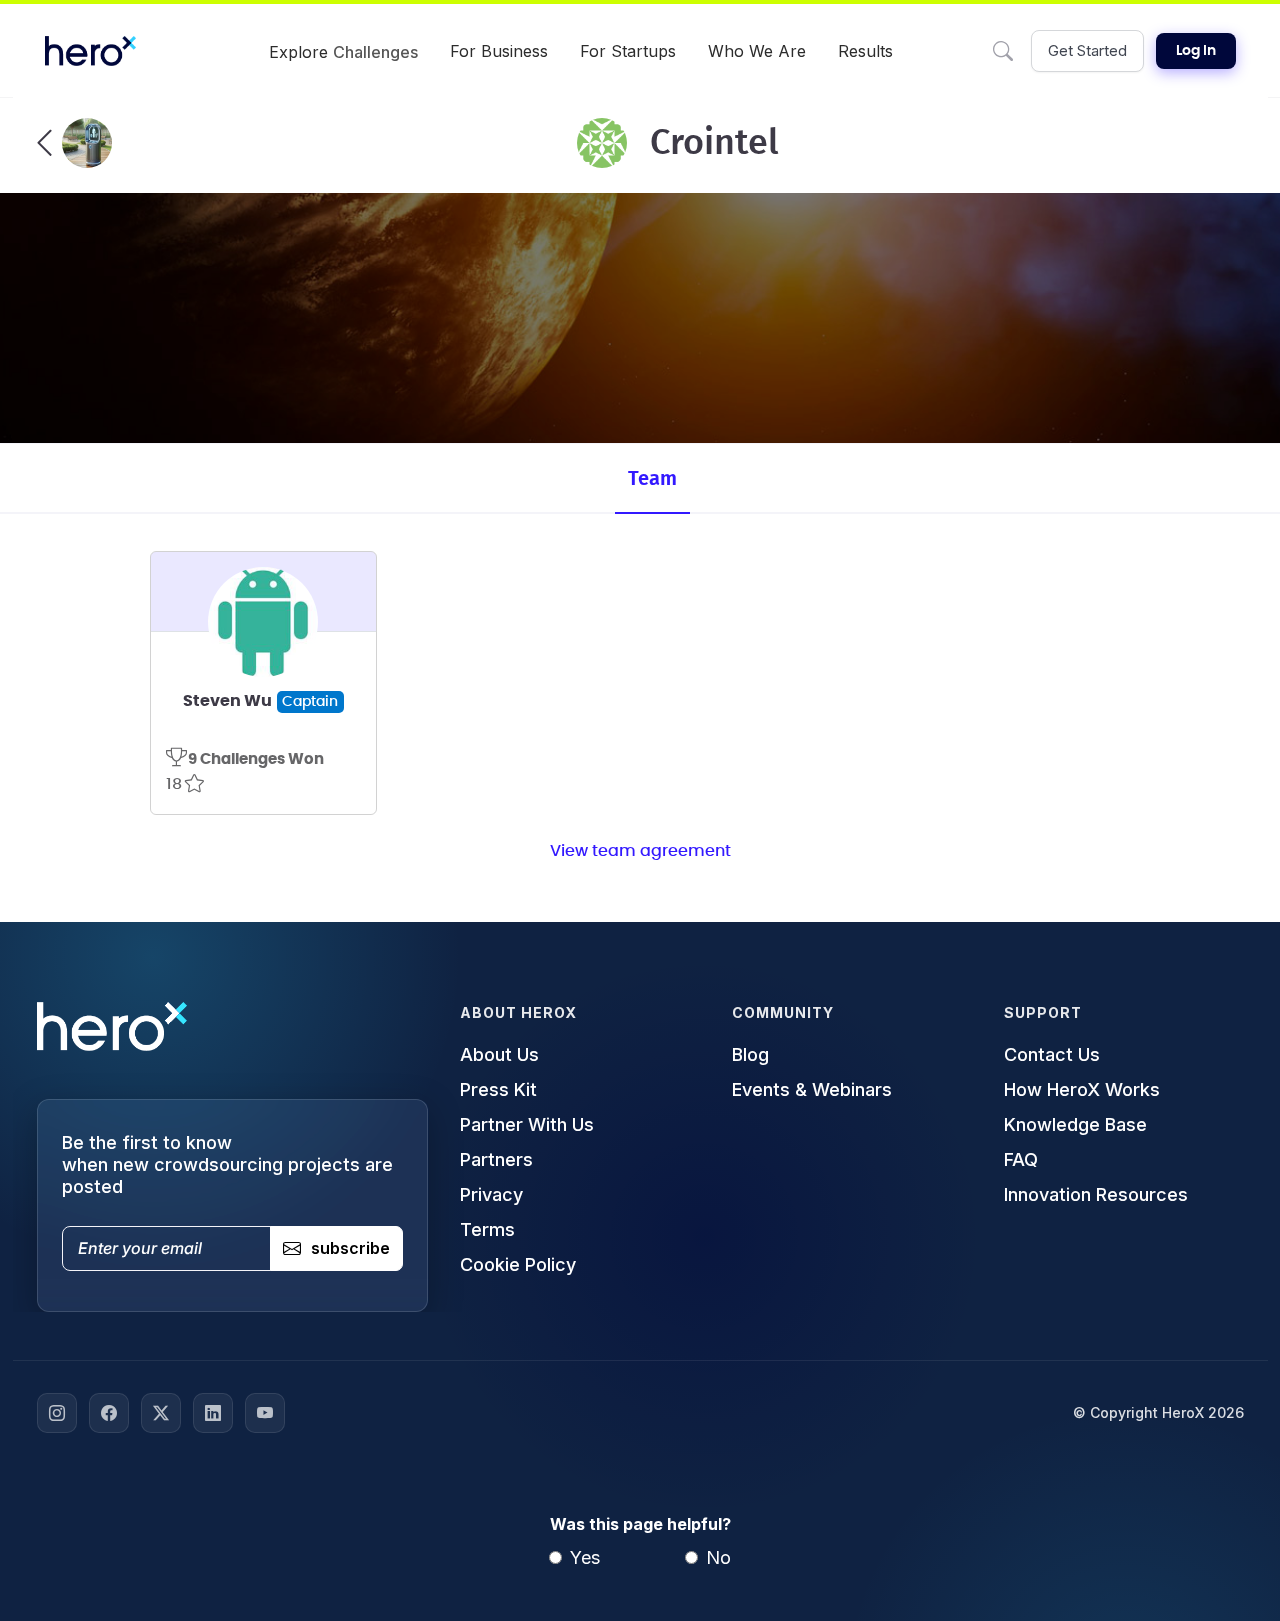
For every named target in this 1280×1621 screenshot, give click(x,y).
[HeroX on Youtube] (265, 1413)
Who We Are (757, 51)
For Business (499, 51)
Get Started (1087, 50)
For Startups (628, 51)
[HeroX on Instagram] (57, 1413)
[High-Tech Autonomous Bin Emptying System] (74, 143)
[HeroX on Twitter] (161, 1413)
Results (865, 51)
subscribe (350, 1248)
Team (652, 479)
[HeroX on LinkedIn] (213, 1413)
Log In (1196, 51)
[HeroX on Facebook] (109, 1413)
